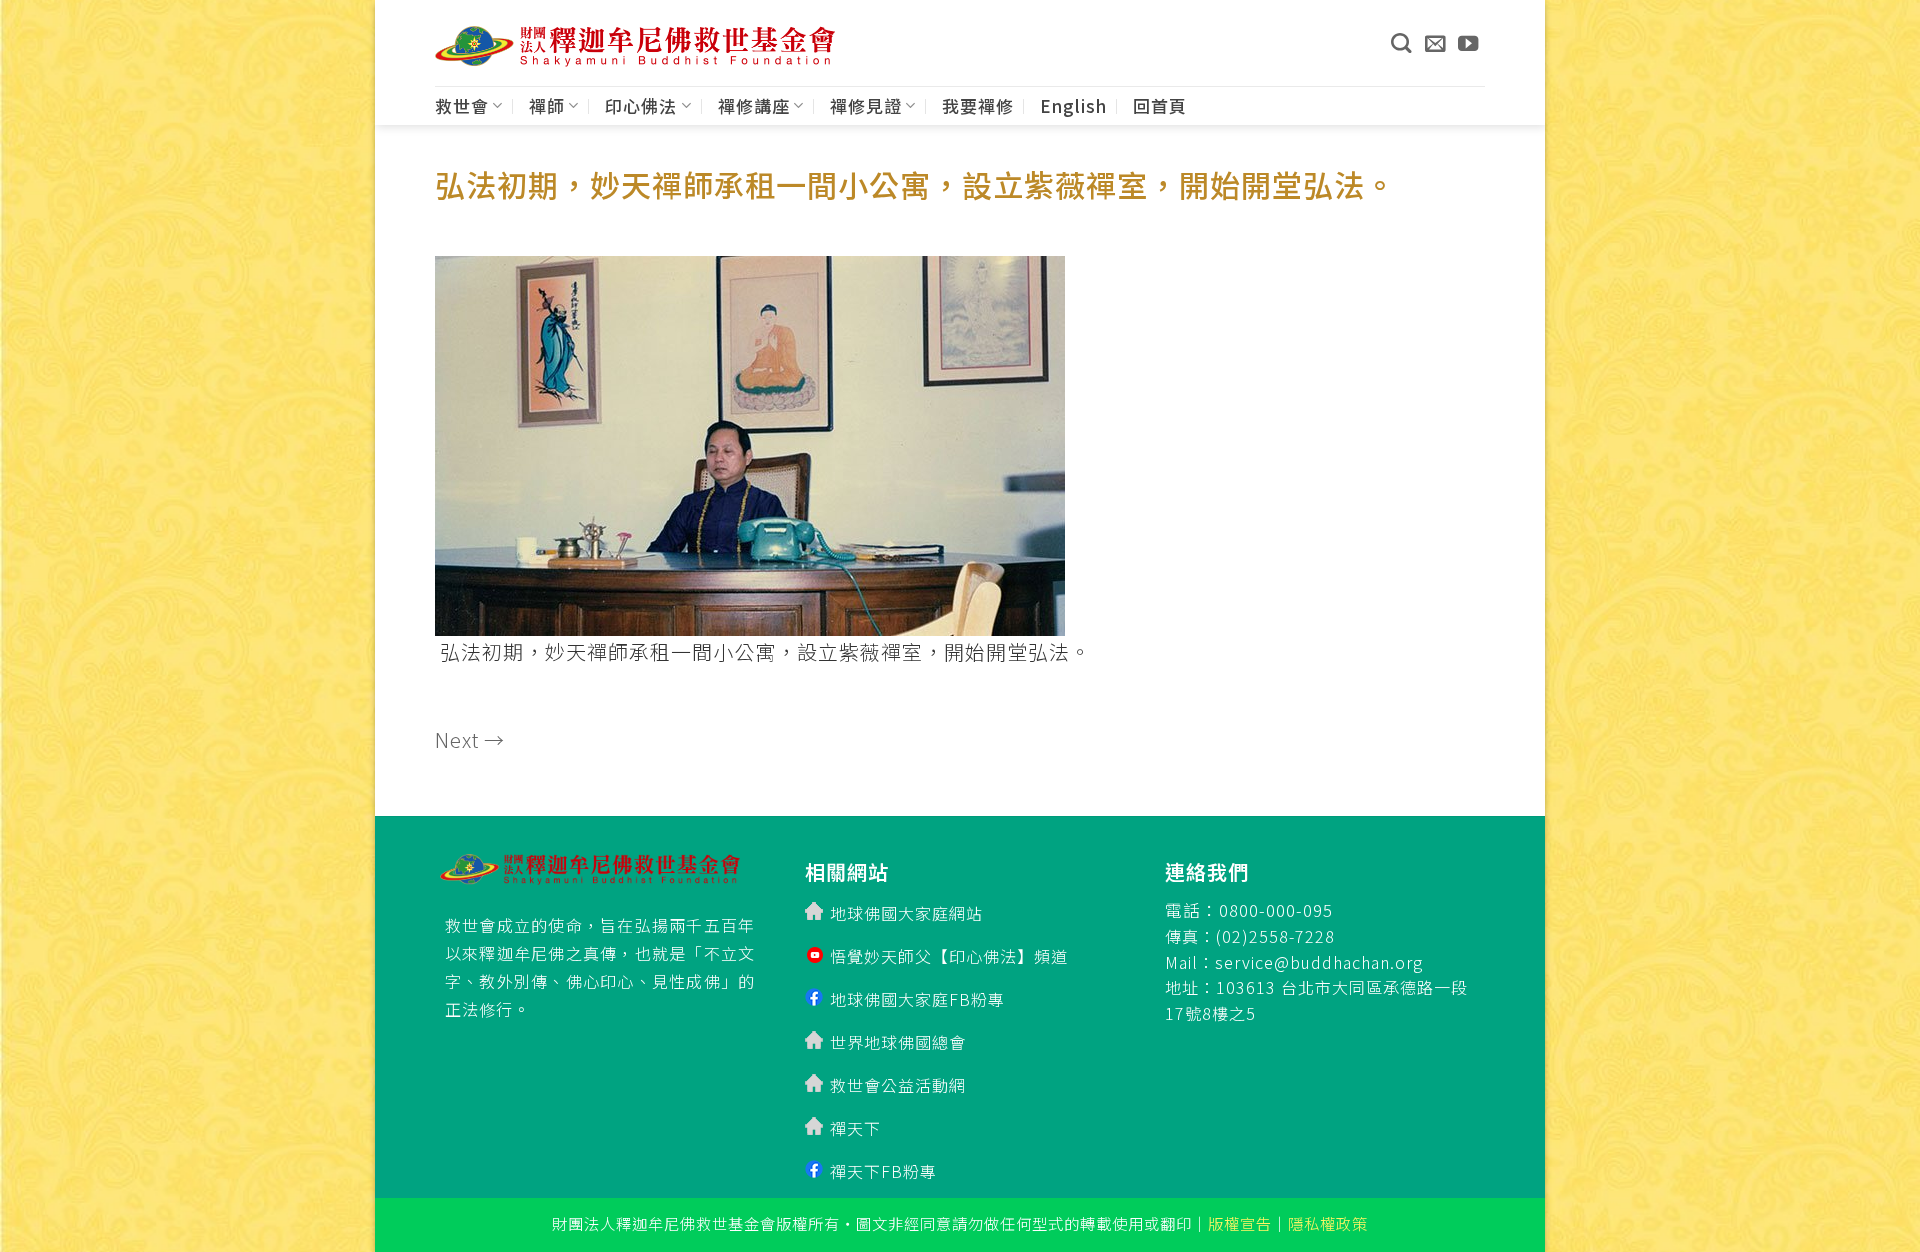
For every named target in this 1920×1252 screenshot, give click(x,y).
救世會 (462, 105)
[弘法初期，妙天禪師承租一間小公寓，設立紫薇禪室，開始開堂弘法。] (750, 439)
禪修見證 (866, 105)
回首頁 (1160, 105)
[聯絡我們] (1435, 43)
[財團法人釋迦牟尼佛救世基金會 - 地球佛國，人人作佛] (635, 46)
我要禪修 (978, 105)
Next (470, 739)
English (1073, 105)
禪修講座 (754, 105)
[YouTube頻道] (1468, 43)
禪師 (547, 105)
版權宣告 (1240, 1223)
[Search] (1401, 43)
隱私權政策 (1328, 1223)
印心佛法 (641, 105)
